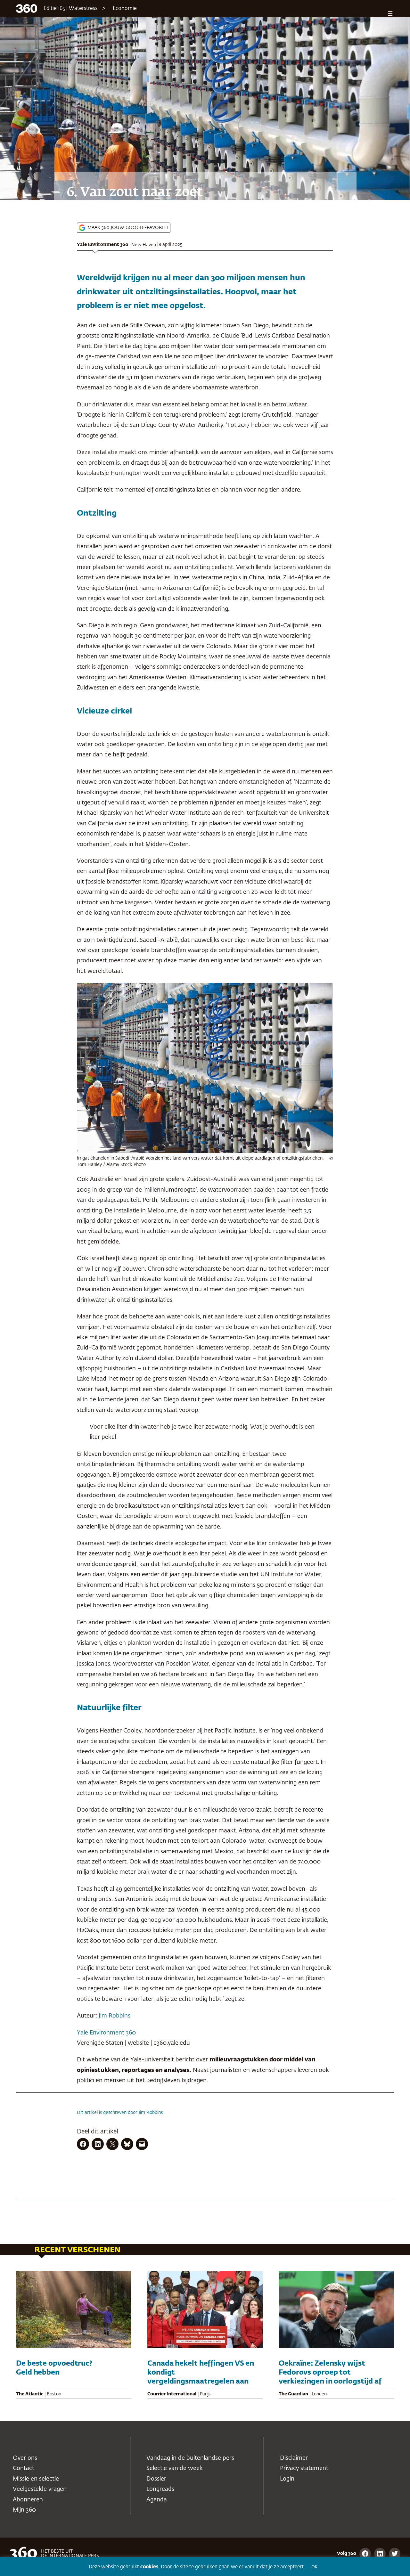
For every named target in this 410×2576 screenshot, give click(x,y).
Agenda (157, 2500)
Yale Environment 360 (103, 245)
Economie (125, 9)
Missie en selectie (36, 2479)
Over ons (25, 2458)
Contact (24, 2468)
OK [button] (314, 2567)
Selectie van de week (175, 2468)
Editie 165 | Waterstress (70, 9)
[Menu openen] (390, 13)
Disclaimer (294, 2458)
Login (287, 2479)
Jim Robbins (115, 2016)
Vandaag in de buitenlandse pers (190, 2458)
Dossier (156, 2479)
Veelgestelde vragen (40, 2489)
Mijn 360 (24, 2510)
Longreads (160, 2489)
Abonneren (28, 2500)
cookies (149, 2567)
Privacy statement (304, 2468)
